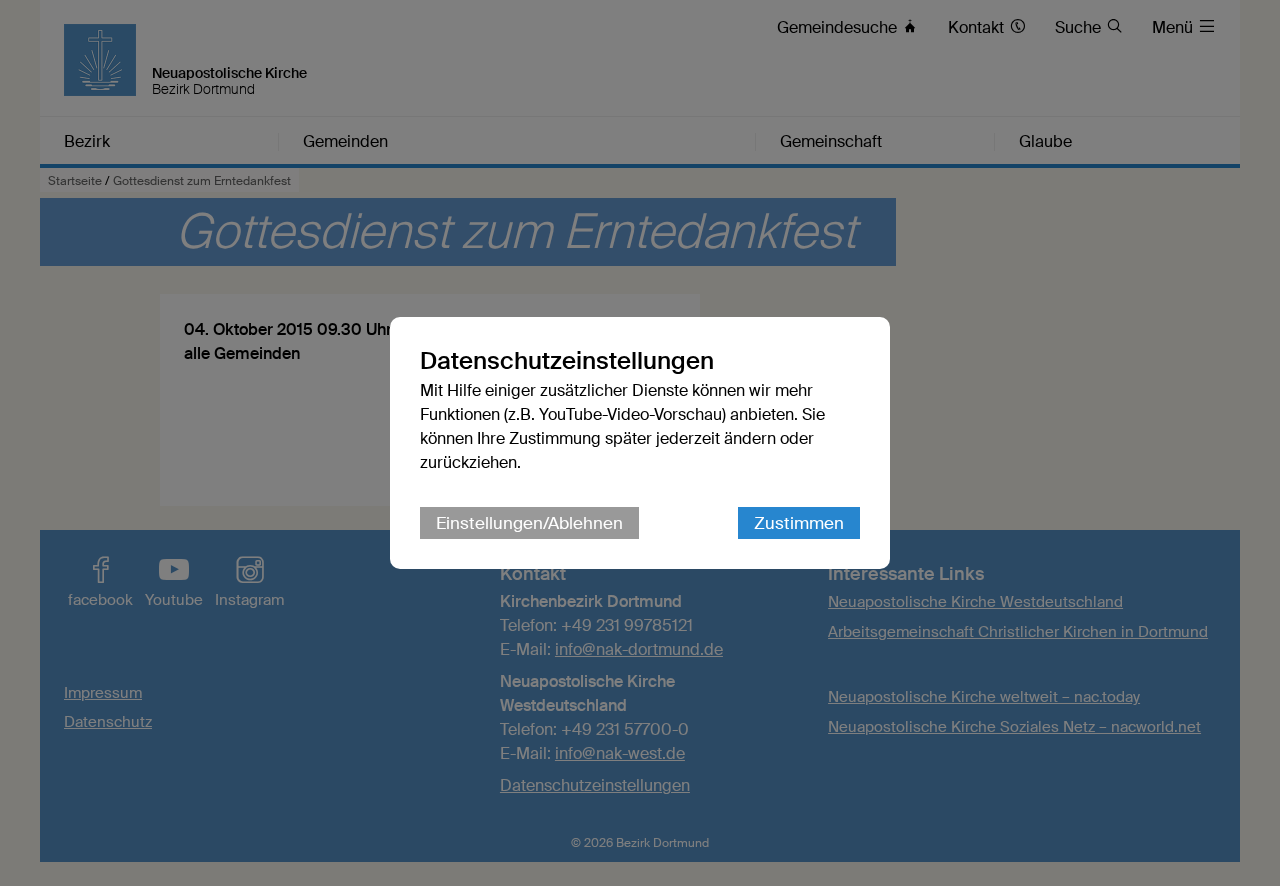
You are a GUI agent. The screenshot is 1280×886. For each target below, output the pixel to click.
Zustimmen (799, 523)
